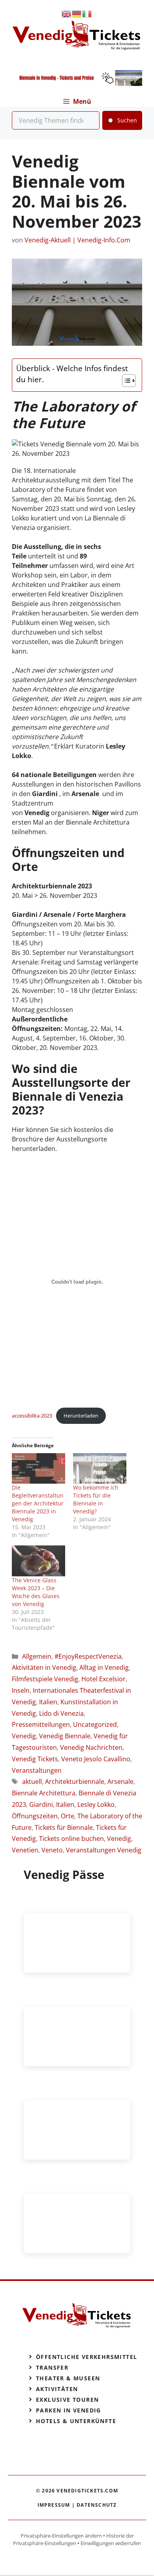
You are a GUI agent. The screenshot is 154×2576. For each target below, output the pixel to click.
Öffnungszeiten (35, 1816)
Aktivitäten (57, 2389)
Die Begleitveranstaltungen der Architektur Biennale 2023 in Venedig (38, 1503)
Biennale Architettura (44, 1793)
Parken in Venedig (69, 2410)
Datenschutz (97, 2505)
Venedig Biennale (65, 1736)
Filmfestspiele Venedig (45, 1679)
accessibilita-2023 (32, 1416)
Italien (48, 1702)
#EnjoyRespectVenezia (88, 1656)
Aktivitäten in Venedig (44, 1667)
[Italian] (87, 13)
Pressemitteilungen (41, 1724)
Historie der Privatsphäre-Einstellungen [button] (73, 2540)
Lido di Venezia (61, 1713)
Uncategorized (95, 1724)
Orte (68, 1816)
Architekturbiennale (75, 1781)
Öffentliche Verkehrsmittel (86, 2357)
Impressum (54, 2505)
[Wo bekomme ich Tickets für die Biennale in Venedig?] (100, 1468)
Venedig (24, 1736)
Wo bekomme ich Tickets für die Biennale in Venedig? (96, 1499)
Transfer (52, 2367)
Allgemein (37, 1656)
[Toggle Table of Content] (125, 381)
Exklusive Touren (67, 2400)
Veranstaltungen (37, 1770)
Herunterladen (81, 1416)
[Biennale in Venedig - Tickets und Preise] (77, 84)
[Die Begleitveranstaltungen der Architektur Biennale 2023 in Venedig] (38, 1468)
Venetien (25, 1850)
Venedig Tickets (35, 1759)
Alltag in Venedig (104, 1667)
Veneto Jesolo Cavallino (96, 1759)
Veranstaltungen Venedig (104, 1850)
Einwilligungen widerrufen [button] (111, 2543)
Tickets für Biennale (64, 1827)
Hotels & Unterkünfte (76, 2421)
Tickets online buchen (71, 1839)
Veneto (52, 1850)
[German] (77, 13)
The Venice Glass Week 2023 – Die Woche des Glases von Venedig (36, 1592)
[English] (67, 13)
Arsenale (120, 1781)
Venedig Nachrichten (91, 1747)
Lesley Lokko (96, 1804)
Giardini (41, 1804)
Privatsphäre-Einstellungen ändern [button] (61, 2536)
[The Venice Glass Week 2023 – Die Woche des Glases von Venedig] (38, 1561)
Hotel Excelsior (103, 1679)
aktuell (32, 1781)
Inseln (21, 1690)
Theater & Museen (68, 2378)
